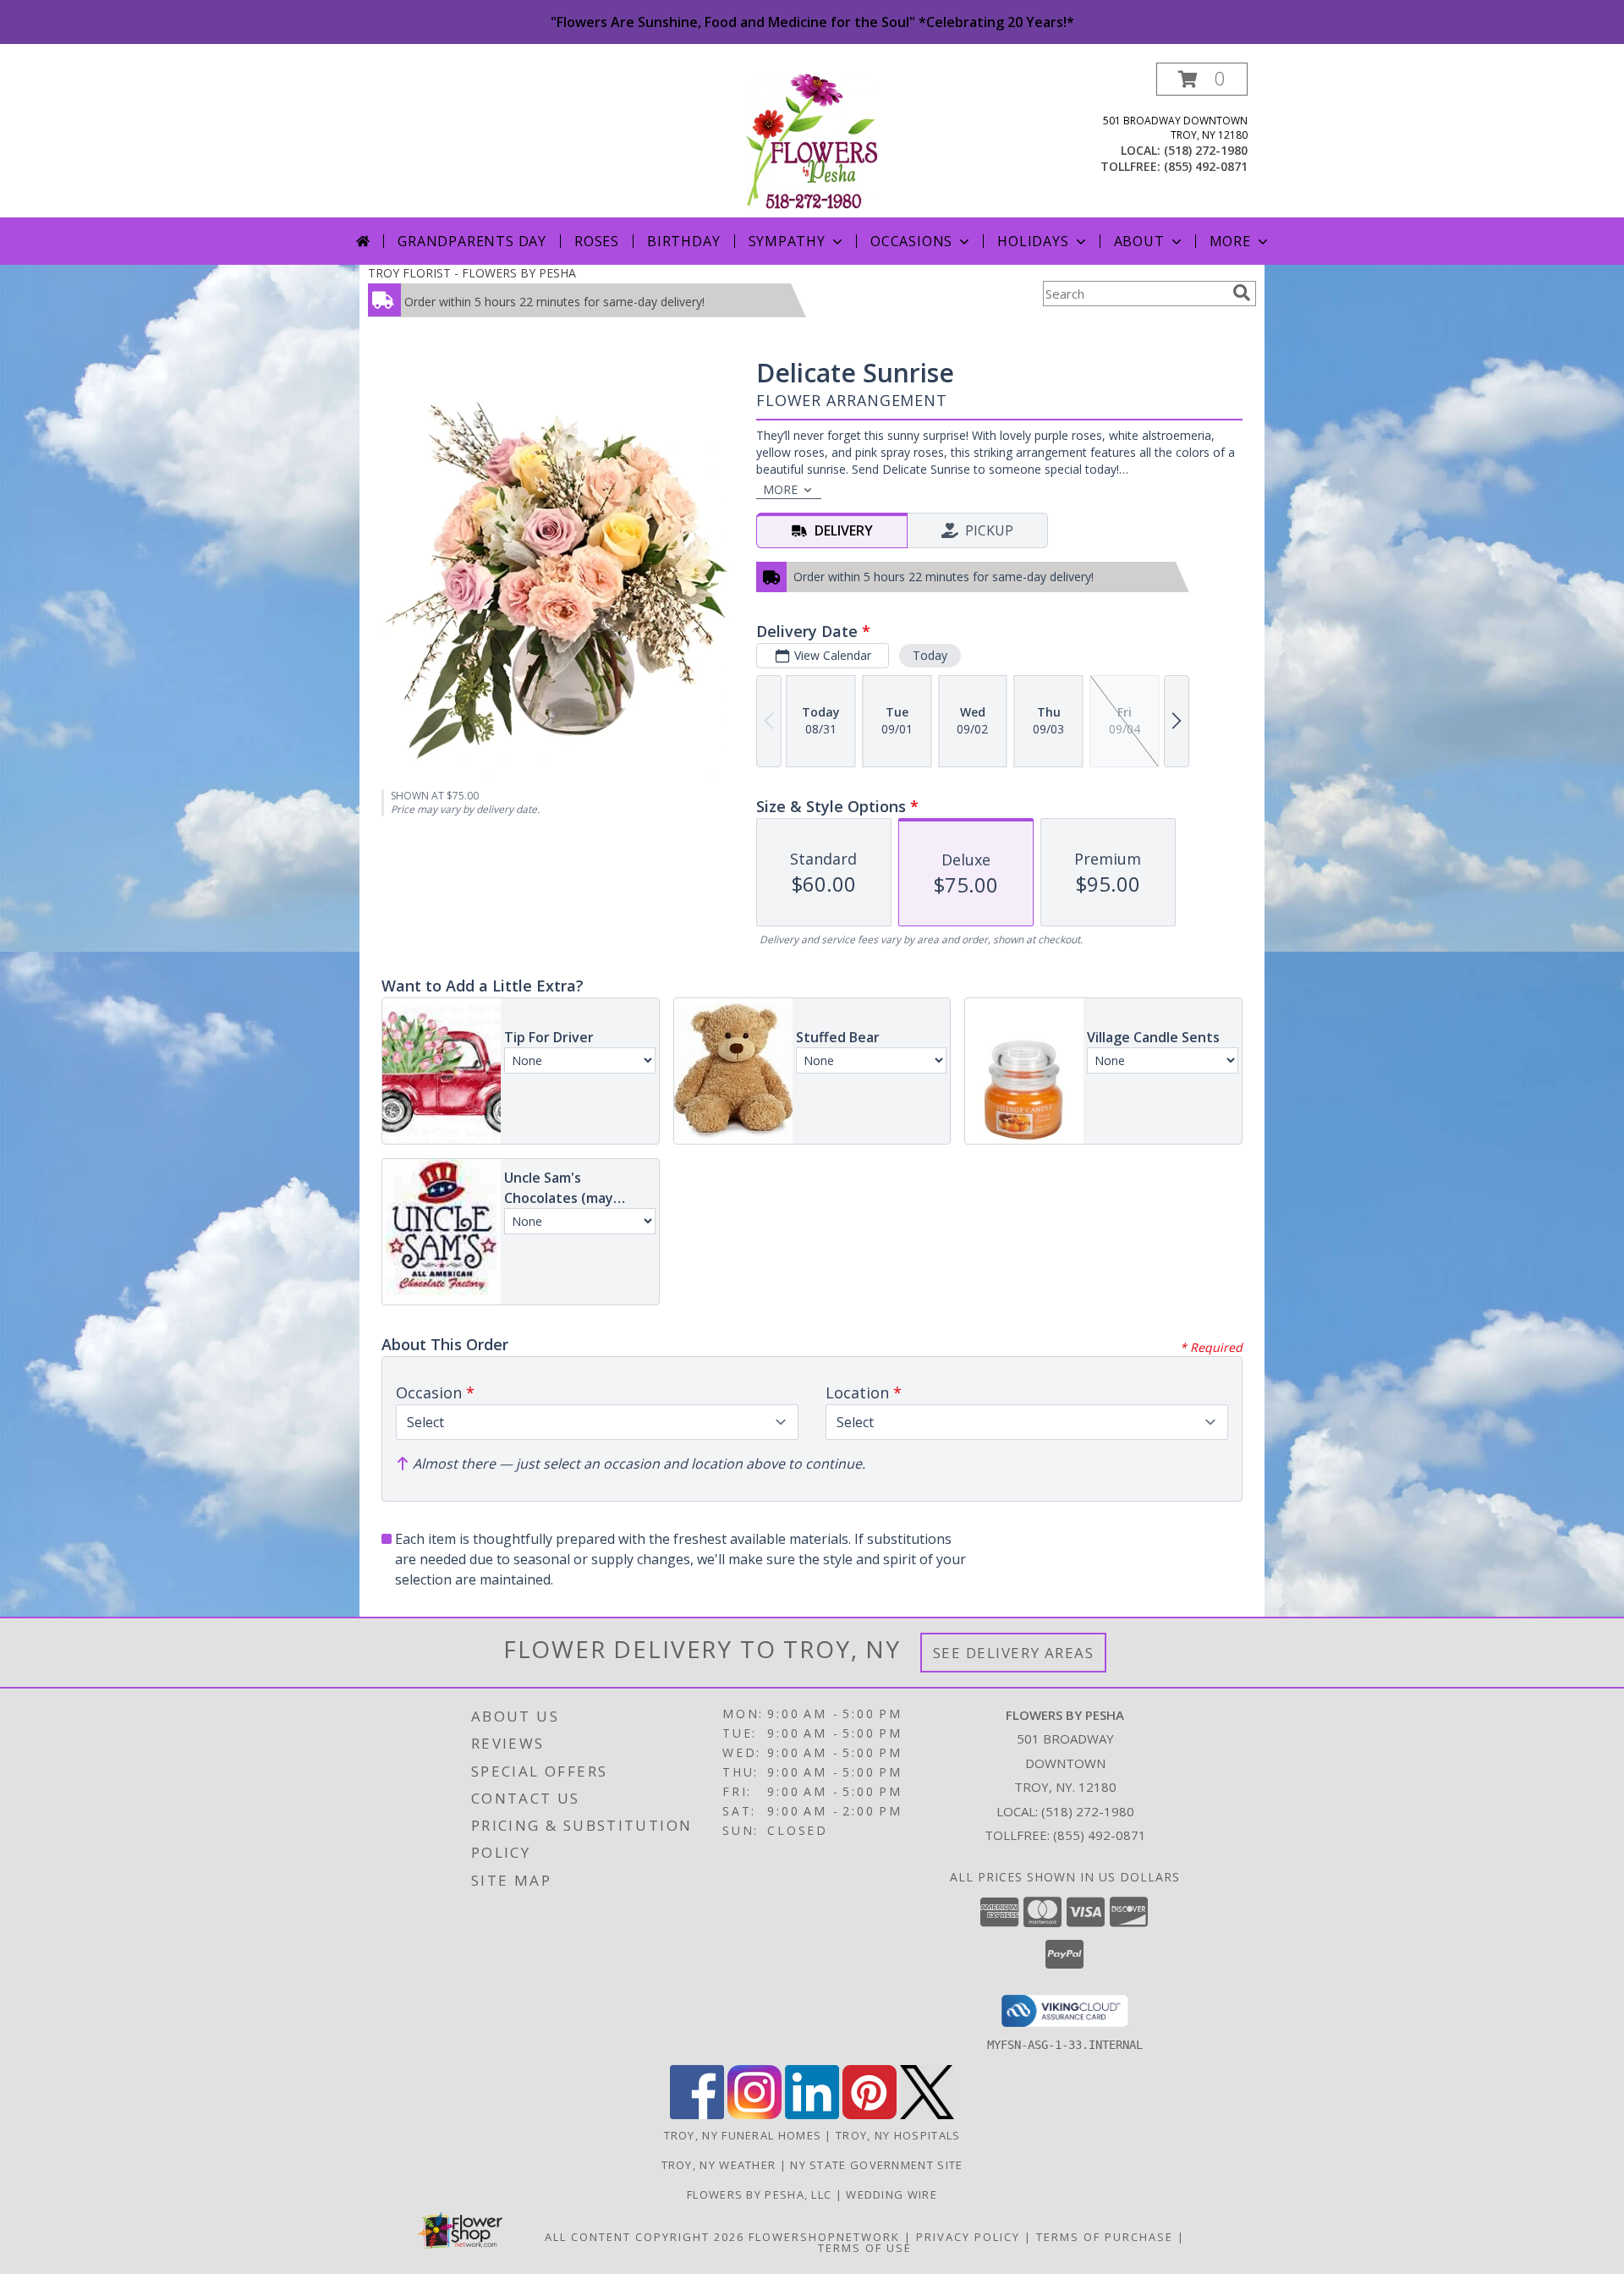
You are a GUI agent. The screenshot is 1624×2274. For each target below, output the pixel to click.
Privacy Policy (968, 2237)
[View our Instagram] (754, 2115)
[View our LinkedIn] (812, 2115)
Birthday (683, 241)
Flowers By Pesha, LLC (761, 2194)
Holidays (1033, 241)
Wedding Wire (892, 2194)
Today (930, 655)
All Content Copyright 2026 (645, 2237)
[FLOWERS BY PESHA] (812, 140)
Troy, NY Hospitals (898, 2135)
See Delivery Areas (1014, 1653)
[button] (1202, 79)
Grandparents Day (472, 241)
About (1139, 241)
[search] (1242, 293)
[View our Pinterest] (870, 2115)
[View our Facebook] (697, 2115)
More (1230, 241)
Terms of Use (865, 2248)
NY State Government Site (876, 2165)
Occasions (911, 241)
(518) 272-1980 (1206, 150)
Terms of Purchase (1105, 2237)
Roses (597, 241)
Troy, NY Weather (719, 2165)
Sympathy (787, 241)
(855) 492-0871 (1206, 166)
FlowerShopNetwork (824, 2237)
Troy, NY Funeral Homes (743, 2135)
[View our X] (927, 2115)
